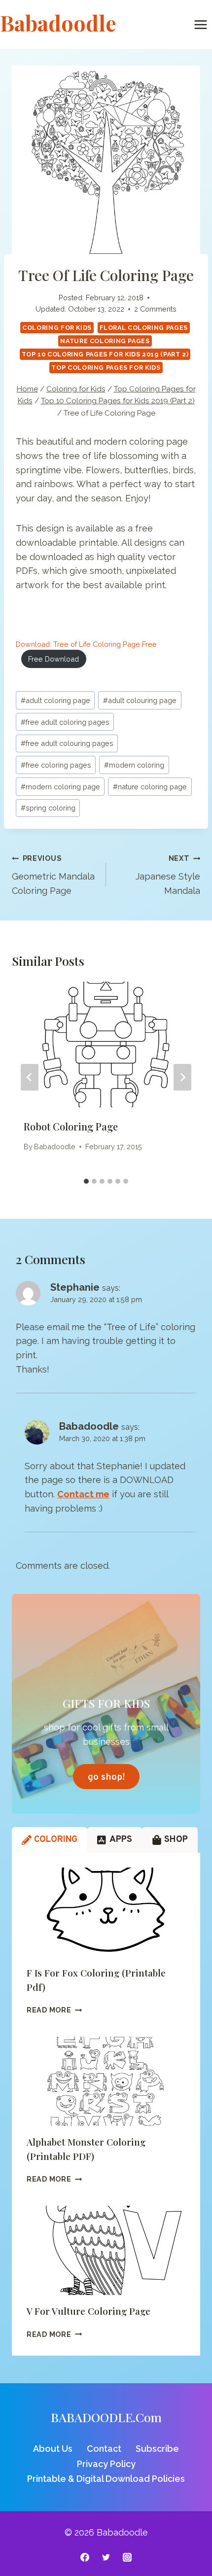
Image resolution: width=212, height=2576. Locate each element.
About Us (53, 2449)
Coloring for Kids (57, 328)
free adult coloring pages (65, 722)
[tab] (86, 1181)
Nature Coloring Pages (105, 341)
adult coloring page (55, 700)
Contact (104, 2449)
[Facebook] (85, 2557)
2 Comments (155, 309)
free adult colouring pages (67, 743)
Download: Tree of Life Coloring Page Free (86, 644)
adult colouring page (140, 700)
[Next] (182, 1077)
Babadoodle (55, 1147)
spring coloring (48, 808)
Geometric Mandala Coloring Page (53, 875)
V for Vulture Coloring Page (88, 2311)
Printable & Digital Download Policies (106, 2479)
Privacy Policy (106, 2464)
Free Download (53, 659)
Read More (54, 2010)
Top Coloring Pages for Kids (106, 368)
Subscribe (157, 2449)
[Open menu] (200, 24)
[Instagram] (127, 2557)
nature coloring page (150, 787)
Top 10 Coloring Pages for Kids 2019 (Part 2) (105, 354)
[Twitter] (106, 2557)
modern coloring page (60, 787)
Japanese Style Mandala (168, 875)
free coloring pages (56, 765)
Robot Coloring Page (71, 1126)
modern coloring (134, 765)
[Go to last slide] (30, 1077)
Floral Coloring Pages (144, 328)
